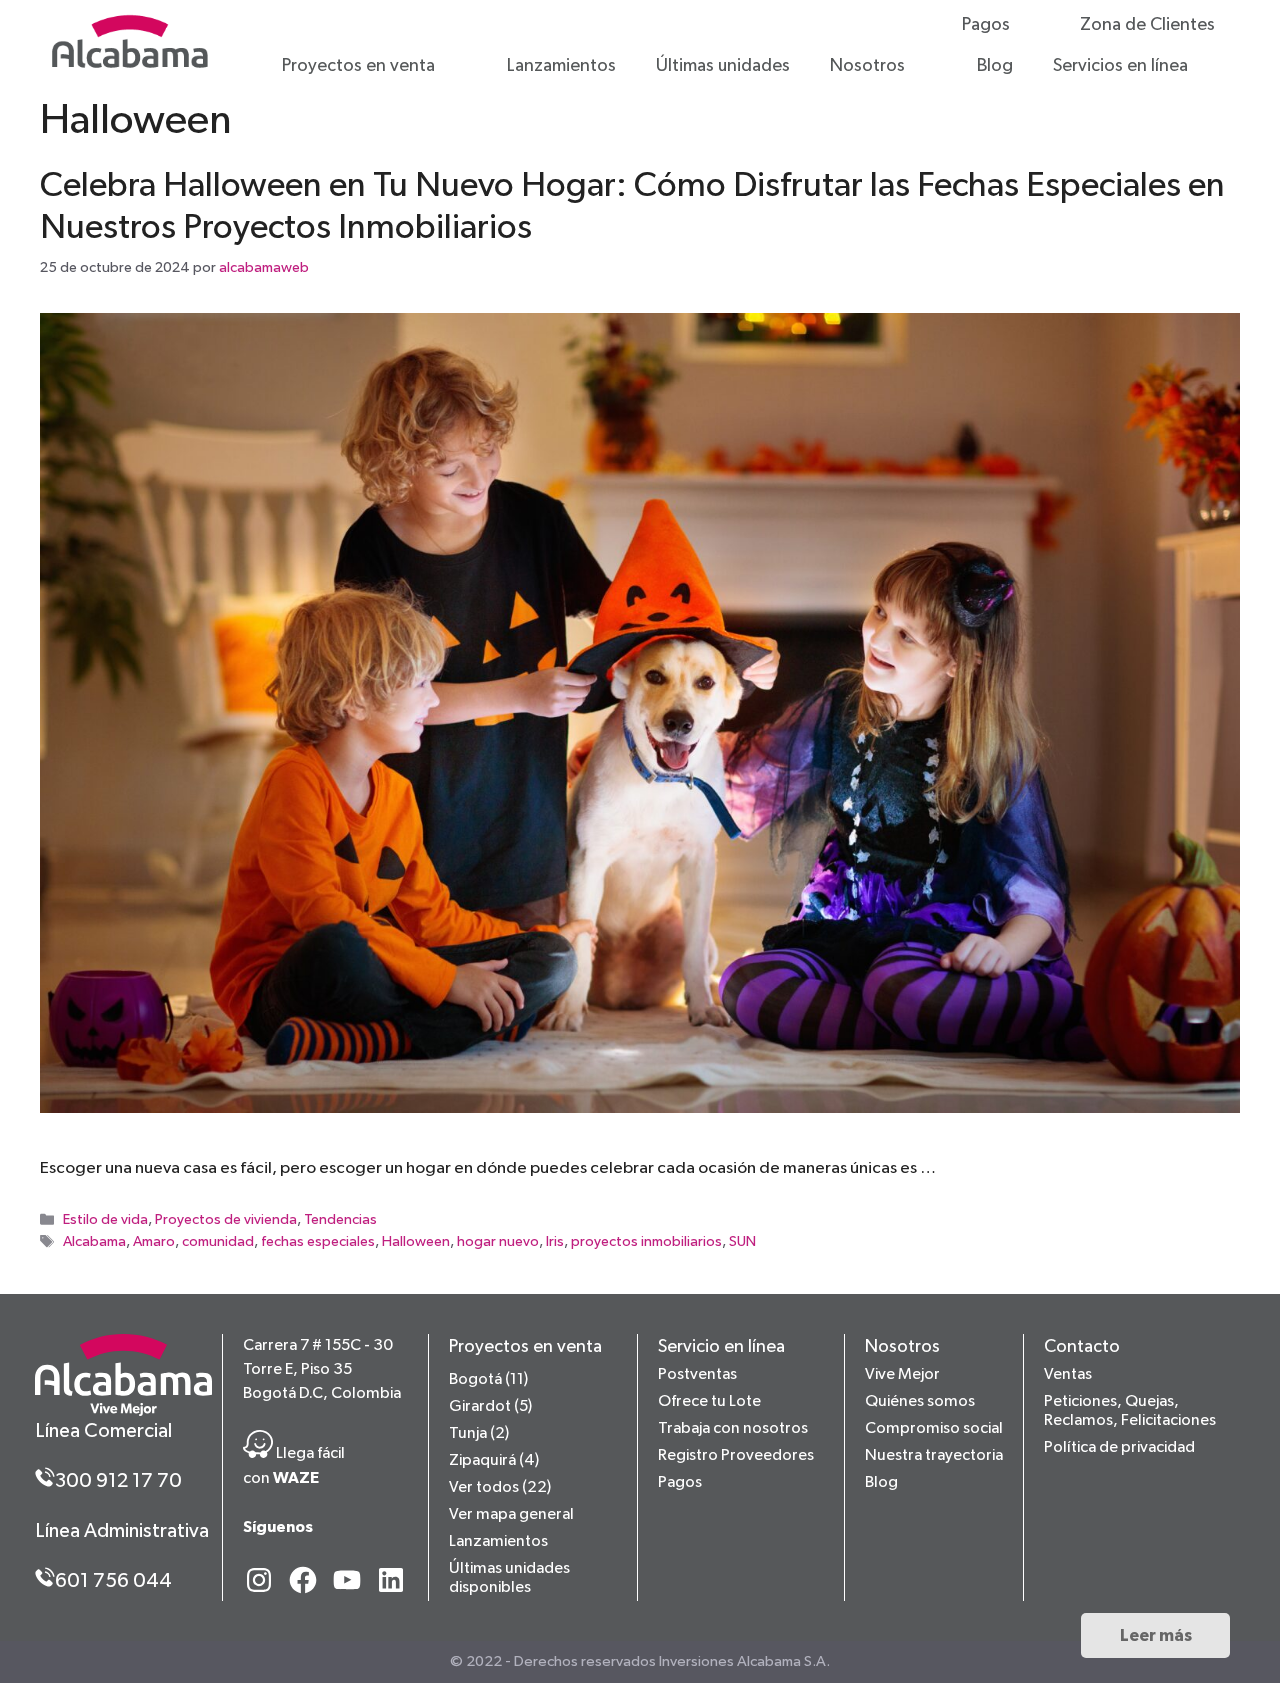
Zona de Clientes (1147, 25)
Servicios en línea (1120, 66)
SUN (742, 1243)
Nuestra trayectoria (934, 1456)
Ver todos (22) (500, 1488)
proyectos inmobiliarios (646, 1243)
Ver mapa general (511, 1515)
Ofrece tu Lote (709, 1402)
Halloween (416, 1243)
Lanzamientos (561, 66)
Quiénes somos (920, 1402)
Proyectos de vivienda (226, 1221)
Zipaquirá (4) (494, 1461)
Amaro (154, 1243)
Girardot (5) (490, 1407)
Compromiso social (934, 1429)
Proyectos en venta (358, 66)
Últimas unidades (723, 66)
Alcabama (94, 1243)
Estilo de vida (105, 1221)
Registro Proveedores (736, 1456)
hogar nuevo (498, 1243)
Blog (995, 66)
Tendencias (340, 1221)
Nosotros (867, 66)
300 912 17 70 (118, 1481)
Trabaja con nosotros (733, 1429)
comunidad (218, 1243)
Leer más (1156, 1635)
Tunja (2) (479, 1434)
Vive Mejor (902, 1375)
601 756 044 (113, 1581)
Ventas (1068, 1375)
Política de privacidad (1119, 1448)
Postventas (697, 1375)
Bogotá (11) (488, 1380)
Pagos (986, 25)
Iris (555, 1243)
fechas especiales (318, 1243)
